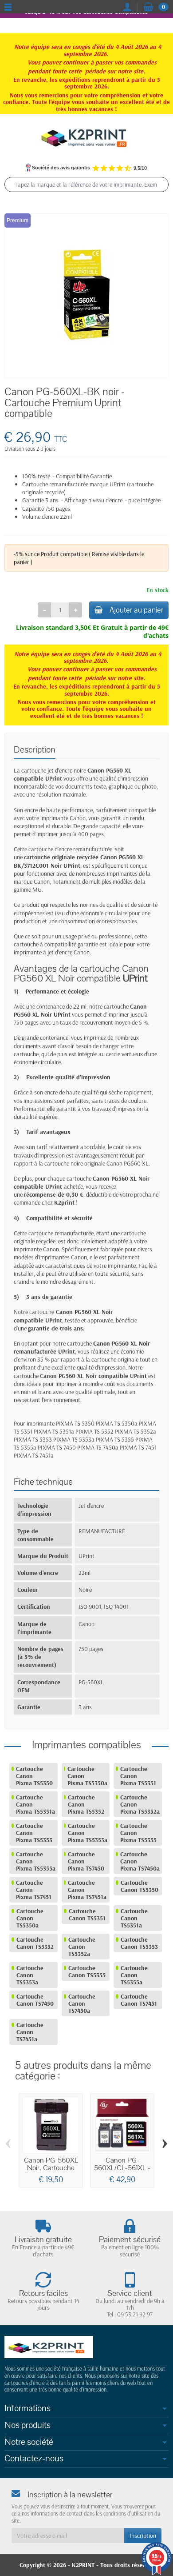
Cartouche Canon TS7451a (30, 2032)
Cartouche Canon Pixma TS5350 (34, 1776)
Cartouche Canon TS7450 (35, 2000)
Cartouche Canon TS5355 (87, 1971)
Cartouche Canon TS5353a (30, 1975)
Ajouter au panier (136, 610)
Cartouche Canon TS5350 (140, 1886)
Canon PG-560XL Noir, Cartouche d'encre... (51, 2168)
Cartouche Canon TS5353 (139, 1943)
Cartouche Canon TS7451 (139, 2000)
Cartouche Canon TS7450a (82, 2003)
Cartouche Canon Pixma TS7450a (140, 1861)
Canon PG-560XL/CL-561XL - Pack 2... (122, 2168)
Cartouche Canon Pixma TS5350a (87, 1776)
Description (35, 750)
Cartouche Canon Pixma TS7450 (86, 1861)
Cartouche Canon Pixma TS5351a (35, 1804)
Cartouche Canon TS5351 (87, 1915)
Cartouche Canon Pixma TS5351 (138, 1776)
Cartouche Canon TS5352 (35, 1943)
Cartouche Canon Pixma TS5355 (138, 1833)
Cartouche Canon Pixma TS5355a (36, 1861)
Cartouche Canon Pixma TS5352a (140, 1804)
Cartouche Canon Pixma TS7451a (87, 1890)
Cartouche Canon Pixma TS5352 (86, 1804)
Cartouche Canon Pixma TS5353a (88, 1833)
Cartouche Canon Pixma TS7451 (34, 1890)
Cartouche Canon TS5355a (134, 1975)
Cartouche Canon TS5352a (82, 1947)
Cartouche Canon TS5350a (30, 1918)
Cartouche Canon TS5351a (134, 1918)
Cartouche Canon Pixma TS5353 (34, 1833)
